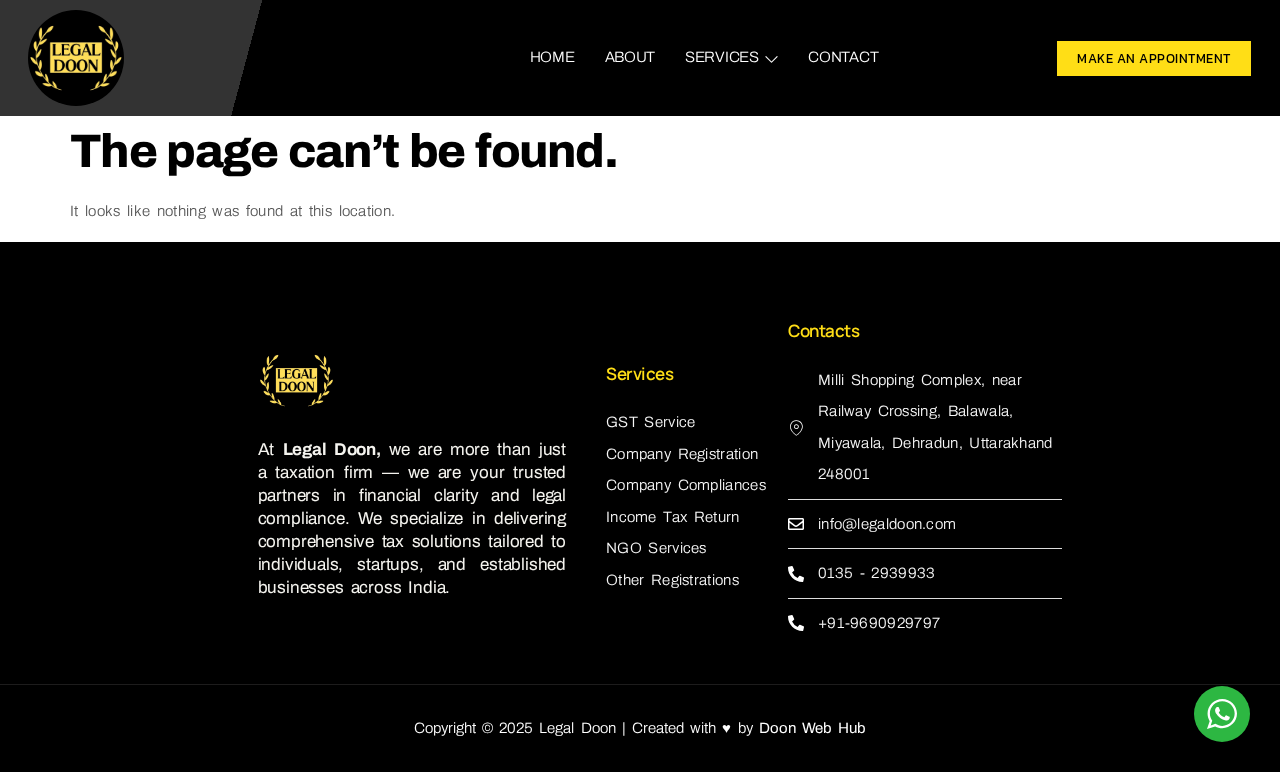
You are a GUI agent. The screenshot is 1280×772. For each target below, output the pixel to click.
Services (722, 57)
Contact (843, 57)
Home (552, 57)
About (630, 57)
